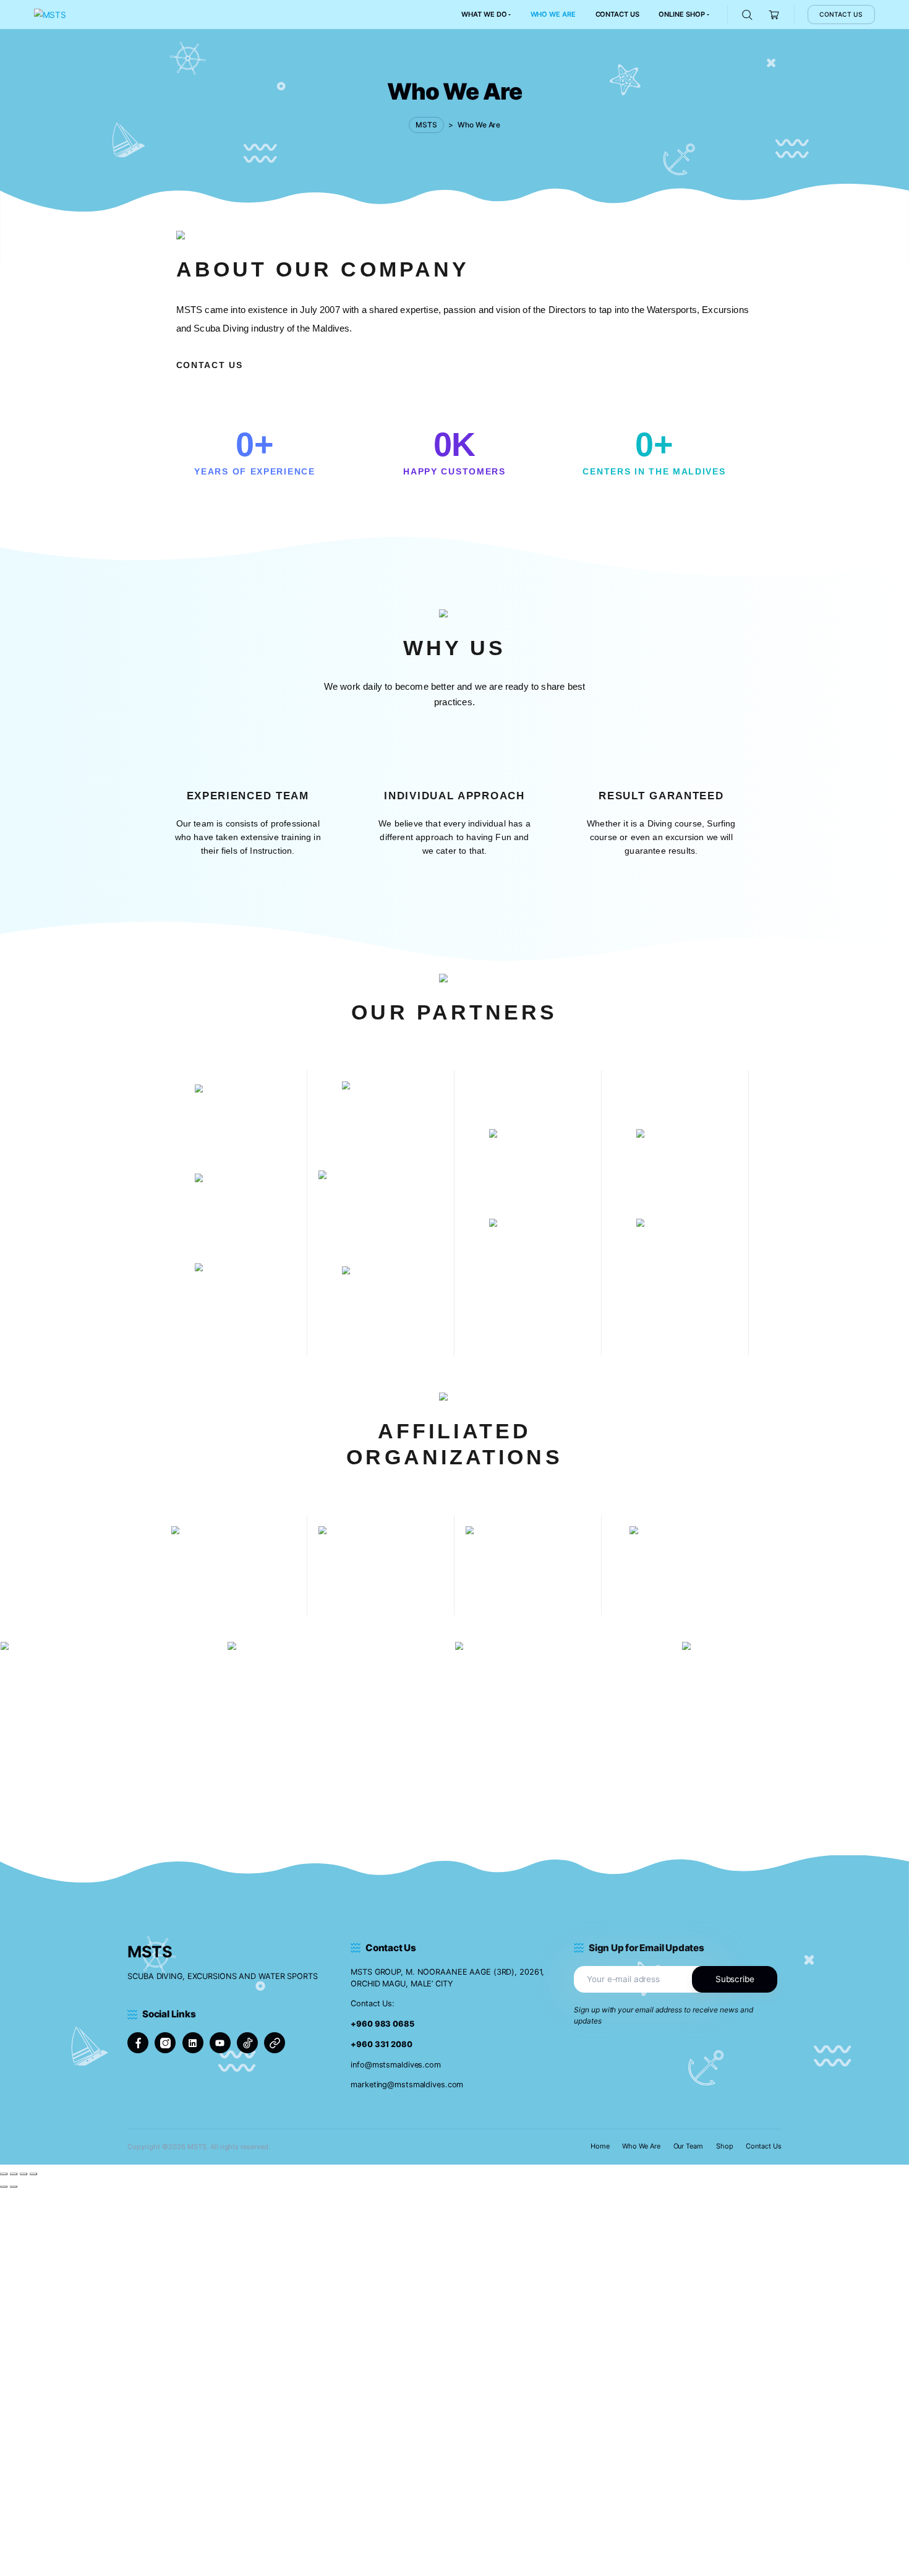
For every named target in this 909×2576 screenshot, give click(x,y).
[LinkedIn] (193, 2043)
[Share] (23, 2174)
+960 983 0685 (382, 2024)
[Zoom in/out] (4, 2174)
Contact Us (764, 2146)
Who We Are (641, 2146)
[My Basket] (775, 15)
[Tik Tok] (247, 2043)
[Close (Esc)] (33, 2174)
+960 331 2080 (382, 2044)
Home (600, 2146)
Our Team (689, 2146)
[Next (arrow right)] (14, 2187)
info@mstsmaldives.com (396, 2065)
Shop (725, 2146)
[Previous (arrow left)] (4, 2187)
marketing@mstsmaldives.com (407, 2084)
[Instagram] (165, 2043)
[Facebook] (138, 2043)
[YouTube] (220, 2043)
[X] (275, 2043)
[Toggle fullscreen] (14, 2174)
